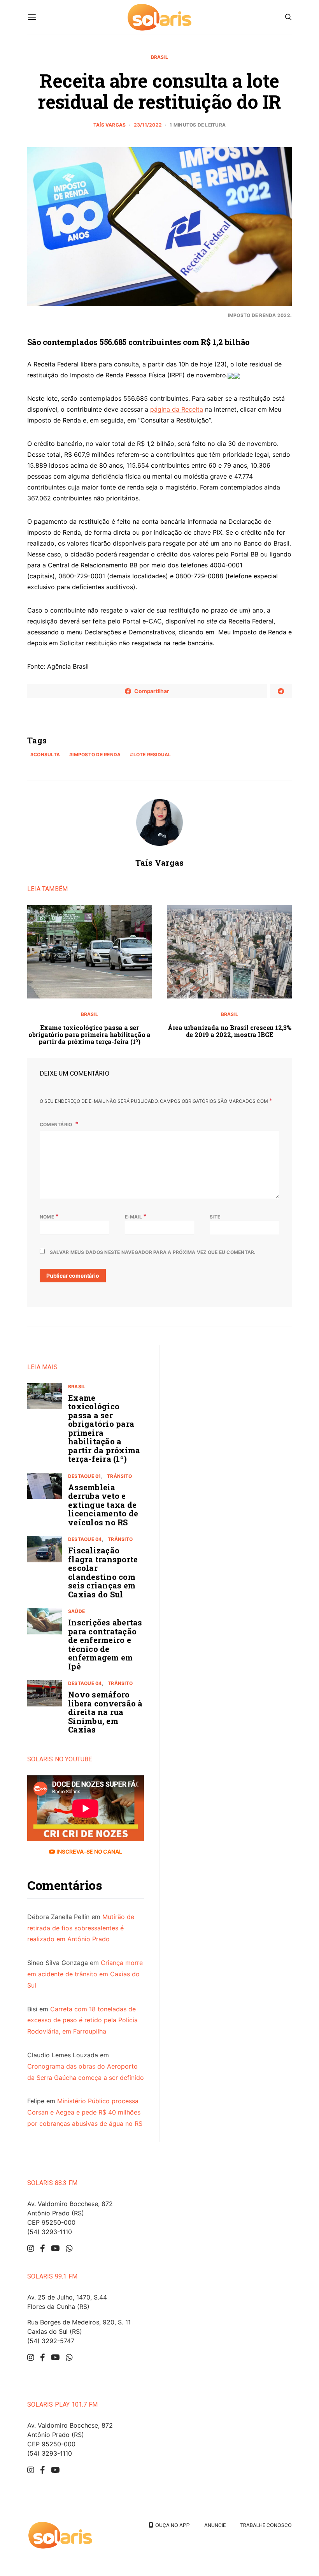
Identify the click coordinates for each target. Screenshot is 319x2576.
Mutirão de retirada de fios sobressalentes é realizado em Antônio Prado (81, 1928)
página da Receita (177, 409)
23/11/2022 (148, 125)
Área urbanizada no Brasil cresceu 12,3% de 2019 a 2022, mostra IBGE (230, 1031)
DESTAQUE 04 (85, 1539)
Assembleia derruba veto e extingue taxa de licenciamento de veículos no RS (103, 1505)
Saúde (76, 1611)
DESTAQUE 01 (85, 1476)
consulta (47, 754)
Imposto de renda (96, 754)
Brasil (159, 57)
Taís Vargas (110, 125)
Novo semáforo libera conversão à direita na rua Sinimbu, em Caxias (105, 1712)
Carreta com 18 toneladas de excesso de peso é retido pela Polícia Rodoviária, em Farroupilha (82, 2020)
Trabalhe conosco (266, 2525)
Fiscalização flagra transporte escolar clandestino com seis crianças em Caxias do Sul (103, 1572)
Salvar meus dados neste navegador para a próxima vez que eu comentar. (153, 1252)
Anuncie (215, 2525)
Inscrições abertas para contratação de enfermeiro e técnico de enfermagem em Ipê (105, 1644)
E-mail (136, 1216)
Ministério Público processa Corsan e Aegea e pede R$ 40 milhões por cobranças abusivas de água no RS (85, 2112)
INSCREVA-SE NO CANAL (89, 1851)
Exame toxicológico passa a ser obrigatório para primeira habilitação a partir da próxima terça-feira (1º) (89, 1034)
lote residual (152, 754)
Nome (49, 1216)
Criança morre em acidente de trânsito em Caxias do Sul (85, 1974)
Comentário (57, 1124)
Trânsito (119, 1476)
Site (215, 1217)
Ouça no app (171, 2525)
